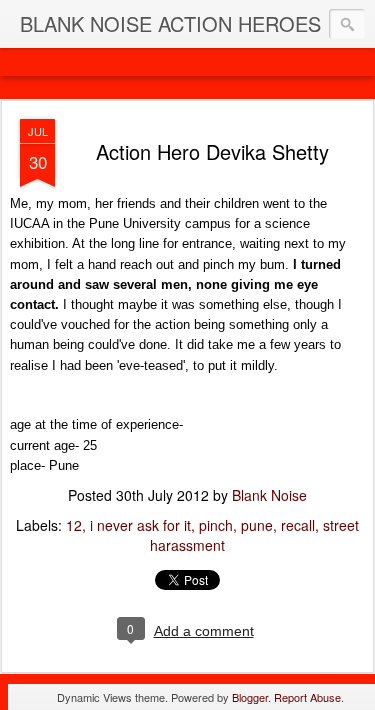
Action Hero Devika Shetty (212, 151)
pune (257, 525)
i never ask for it (140, 525)
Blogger (250, 697)
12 (74, 525)
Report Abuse (307, 697)
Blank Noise (269, 495)
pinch (216, 525)
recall (298, 525)
